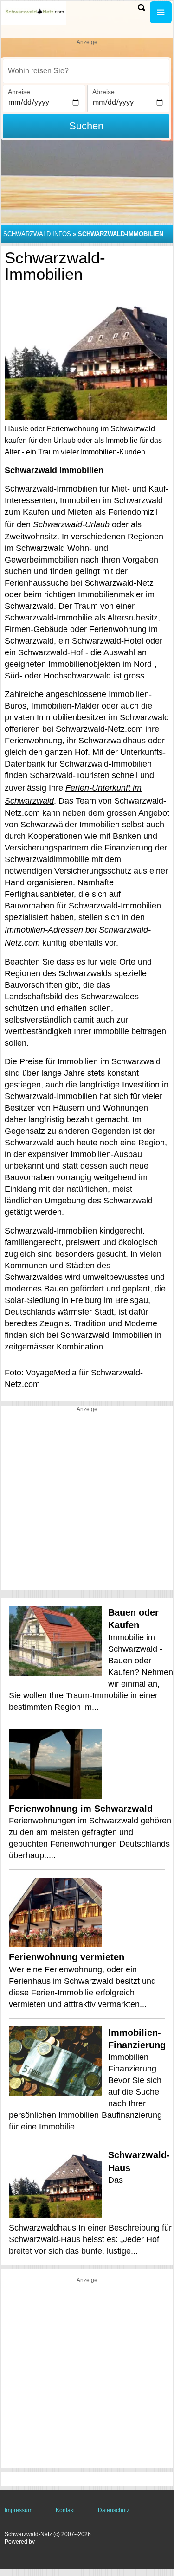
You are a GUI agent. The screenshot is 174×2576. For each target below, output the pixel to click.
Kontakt (65, 2510)
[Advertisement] (87, 1503)
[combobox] (86, 71)
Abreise (103, 92)
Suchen (86, 126)
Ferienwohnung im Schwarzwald (81, 1809)
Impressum (19, 2510)
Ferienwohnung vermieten (67, 1957)
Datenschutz (114, 2510)
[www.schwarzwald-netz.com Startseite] (35, 13)
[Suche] (142, 8)
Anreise (19, 92)
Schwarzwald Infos (37, 234)
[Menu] (161, 12)
